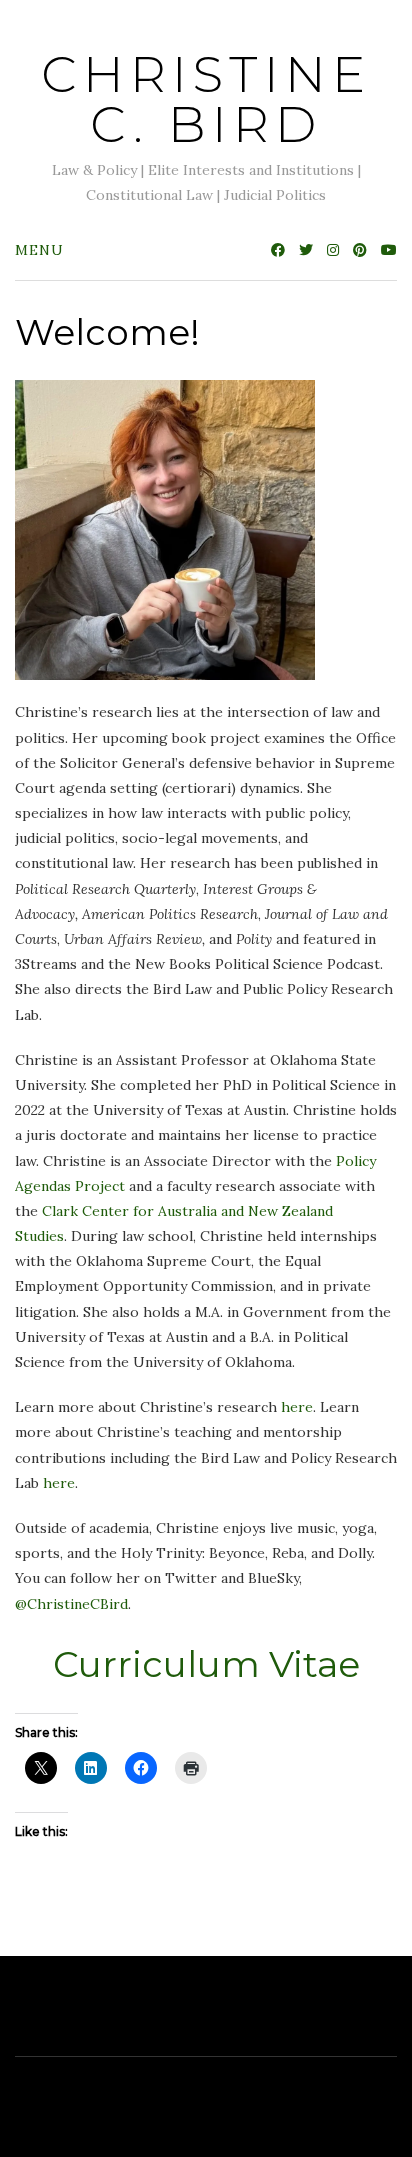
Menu (39, 250)
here (297, 1407)
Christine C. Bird (206, 99)
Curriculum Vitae (206, 1664)
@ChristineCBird (71, 1604)
